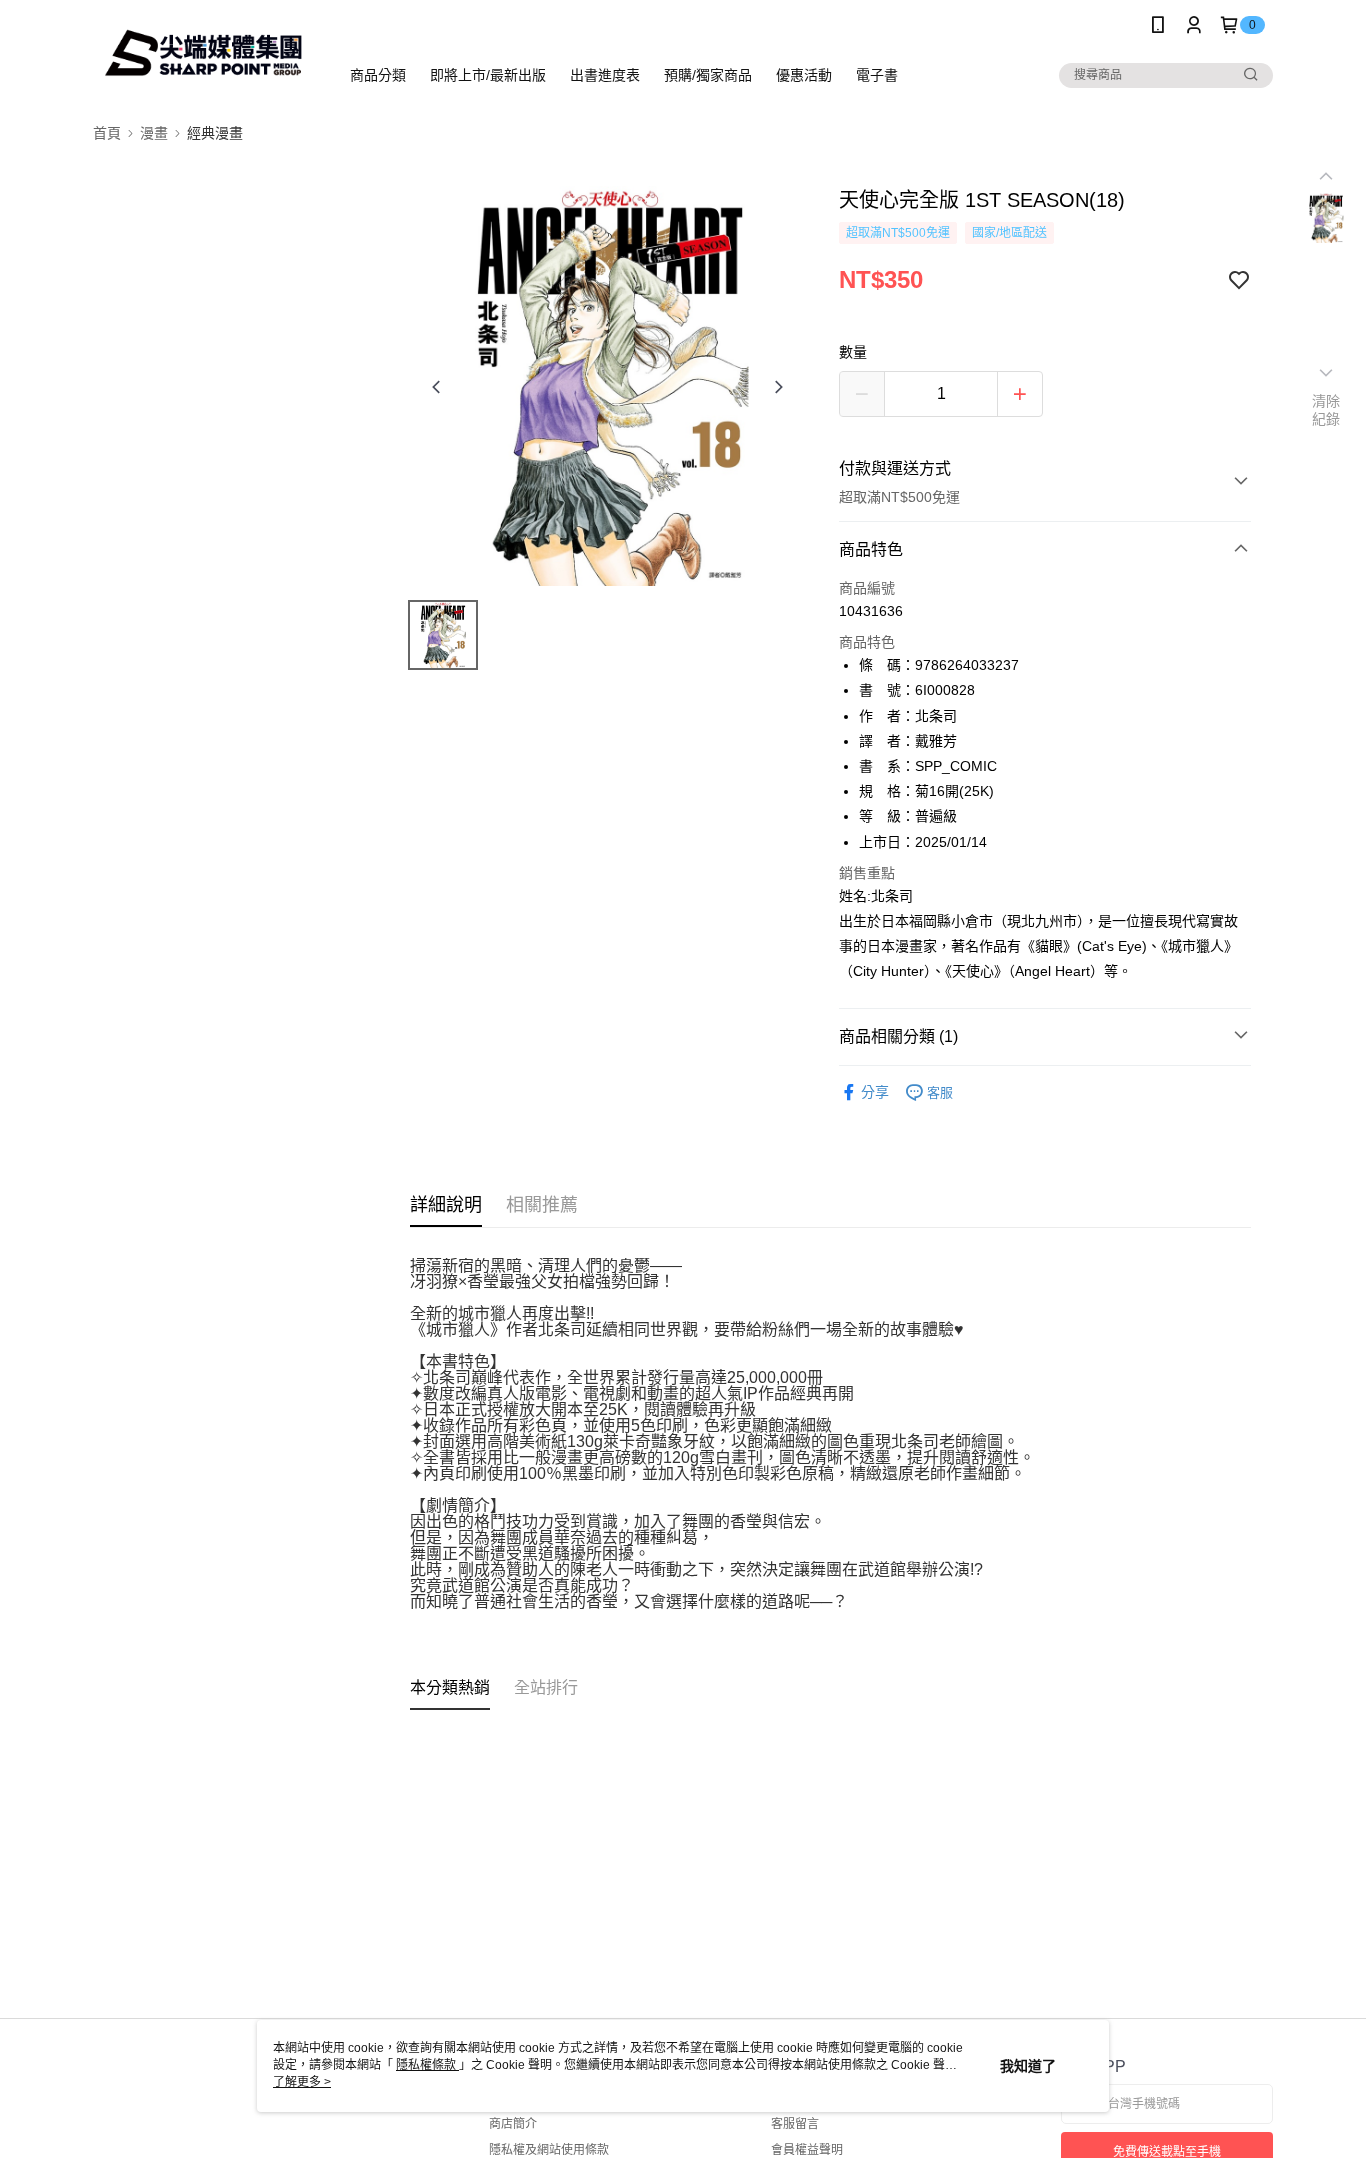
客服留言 (795, 2124)
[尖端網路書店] (204, 52)
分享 (875, 1092)
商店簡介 (513, 2124)
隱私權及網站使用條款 (549, 2150)
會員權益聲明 (807, 2150)
